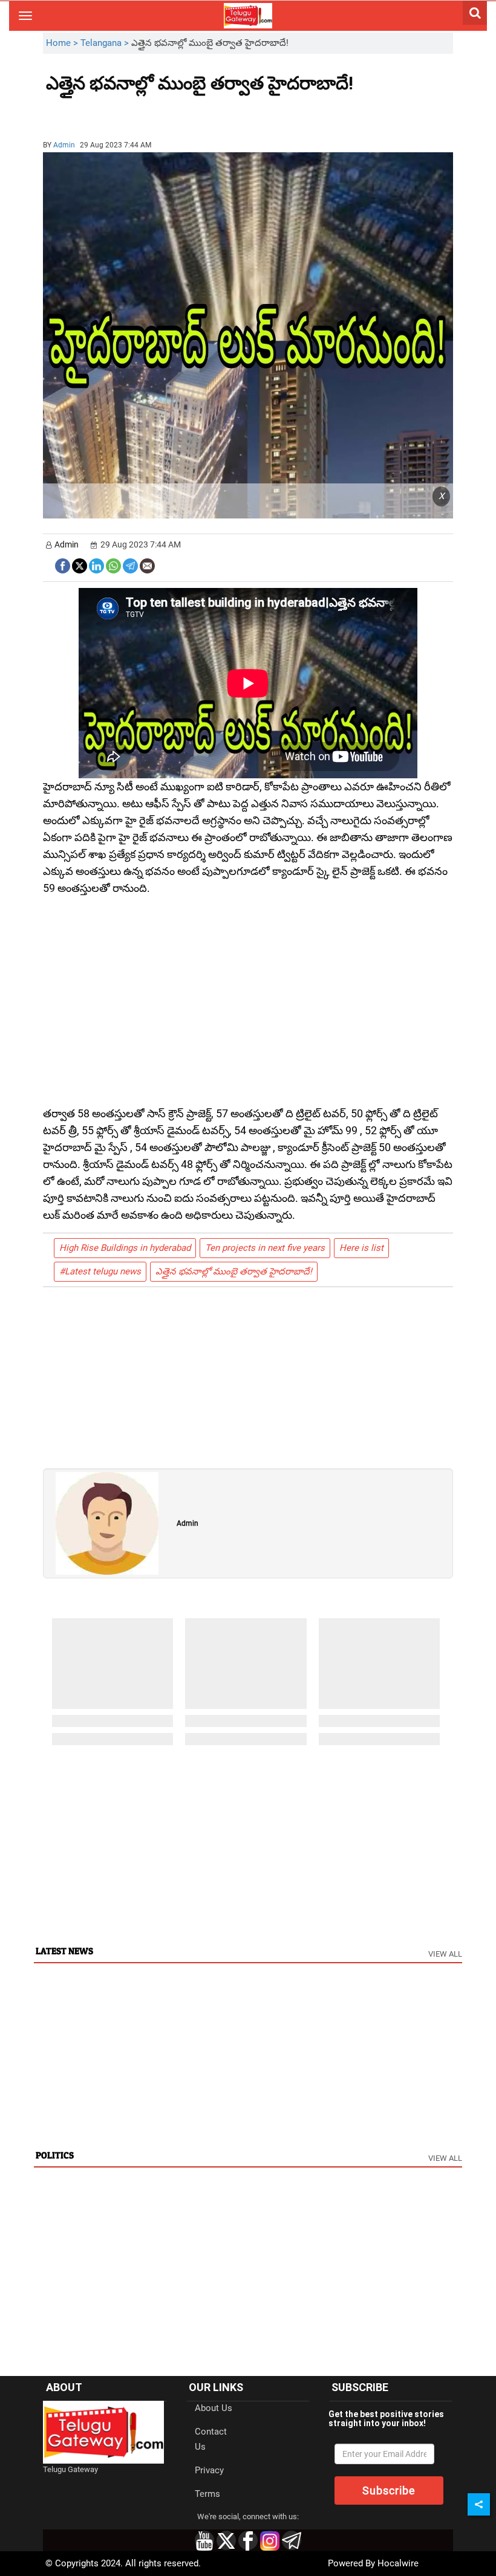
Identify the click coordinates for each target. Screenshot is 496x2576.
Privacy (209, 2470)
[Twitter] (80, 565)
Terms (207, 2494)
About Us (214, 2408)
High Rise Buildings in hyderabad (125, 1248)
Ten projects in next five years (265, 1248)
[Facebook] (63, 565)
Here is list (361, 1248)
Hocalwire (398, 2563)
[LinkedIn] (96, 565)
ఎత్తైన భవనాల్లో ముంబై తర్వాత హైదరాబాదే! (234, 1271)
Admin (64, 145)
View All (445, 1954)
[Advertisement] (113, 112)
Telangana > (106, 43)
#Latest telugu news (100, 1271)
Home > (63, 43)
